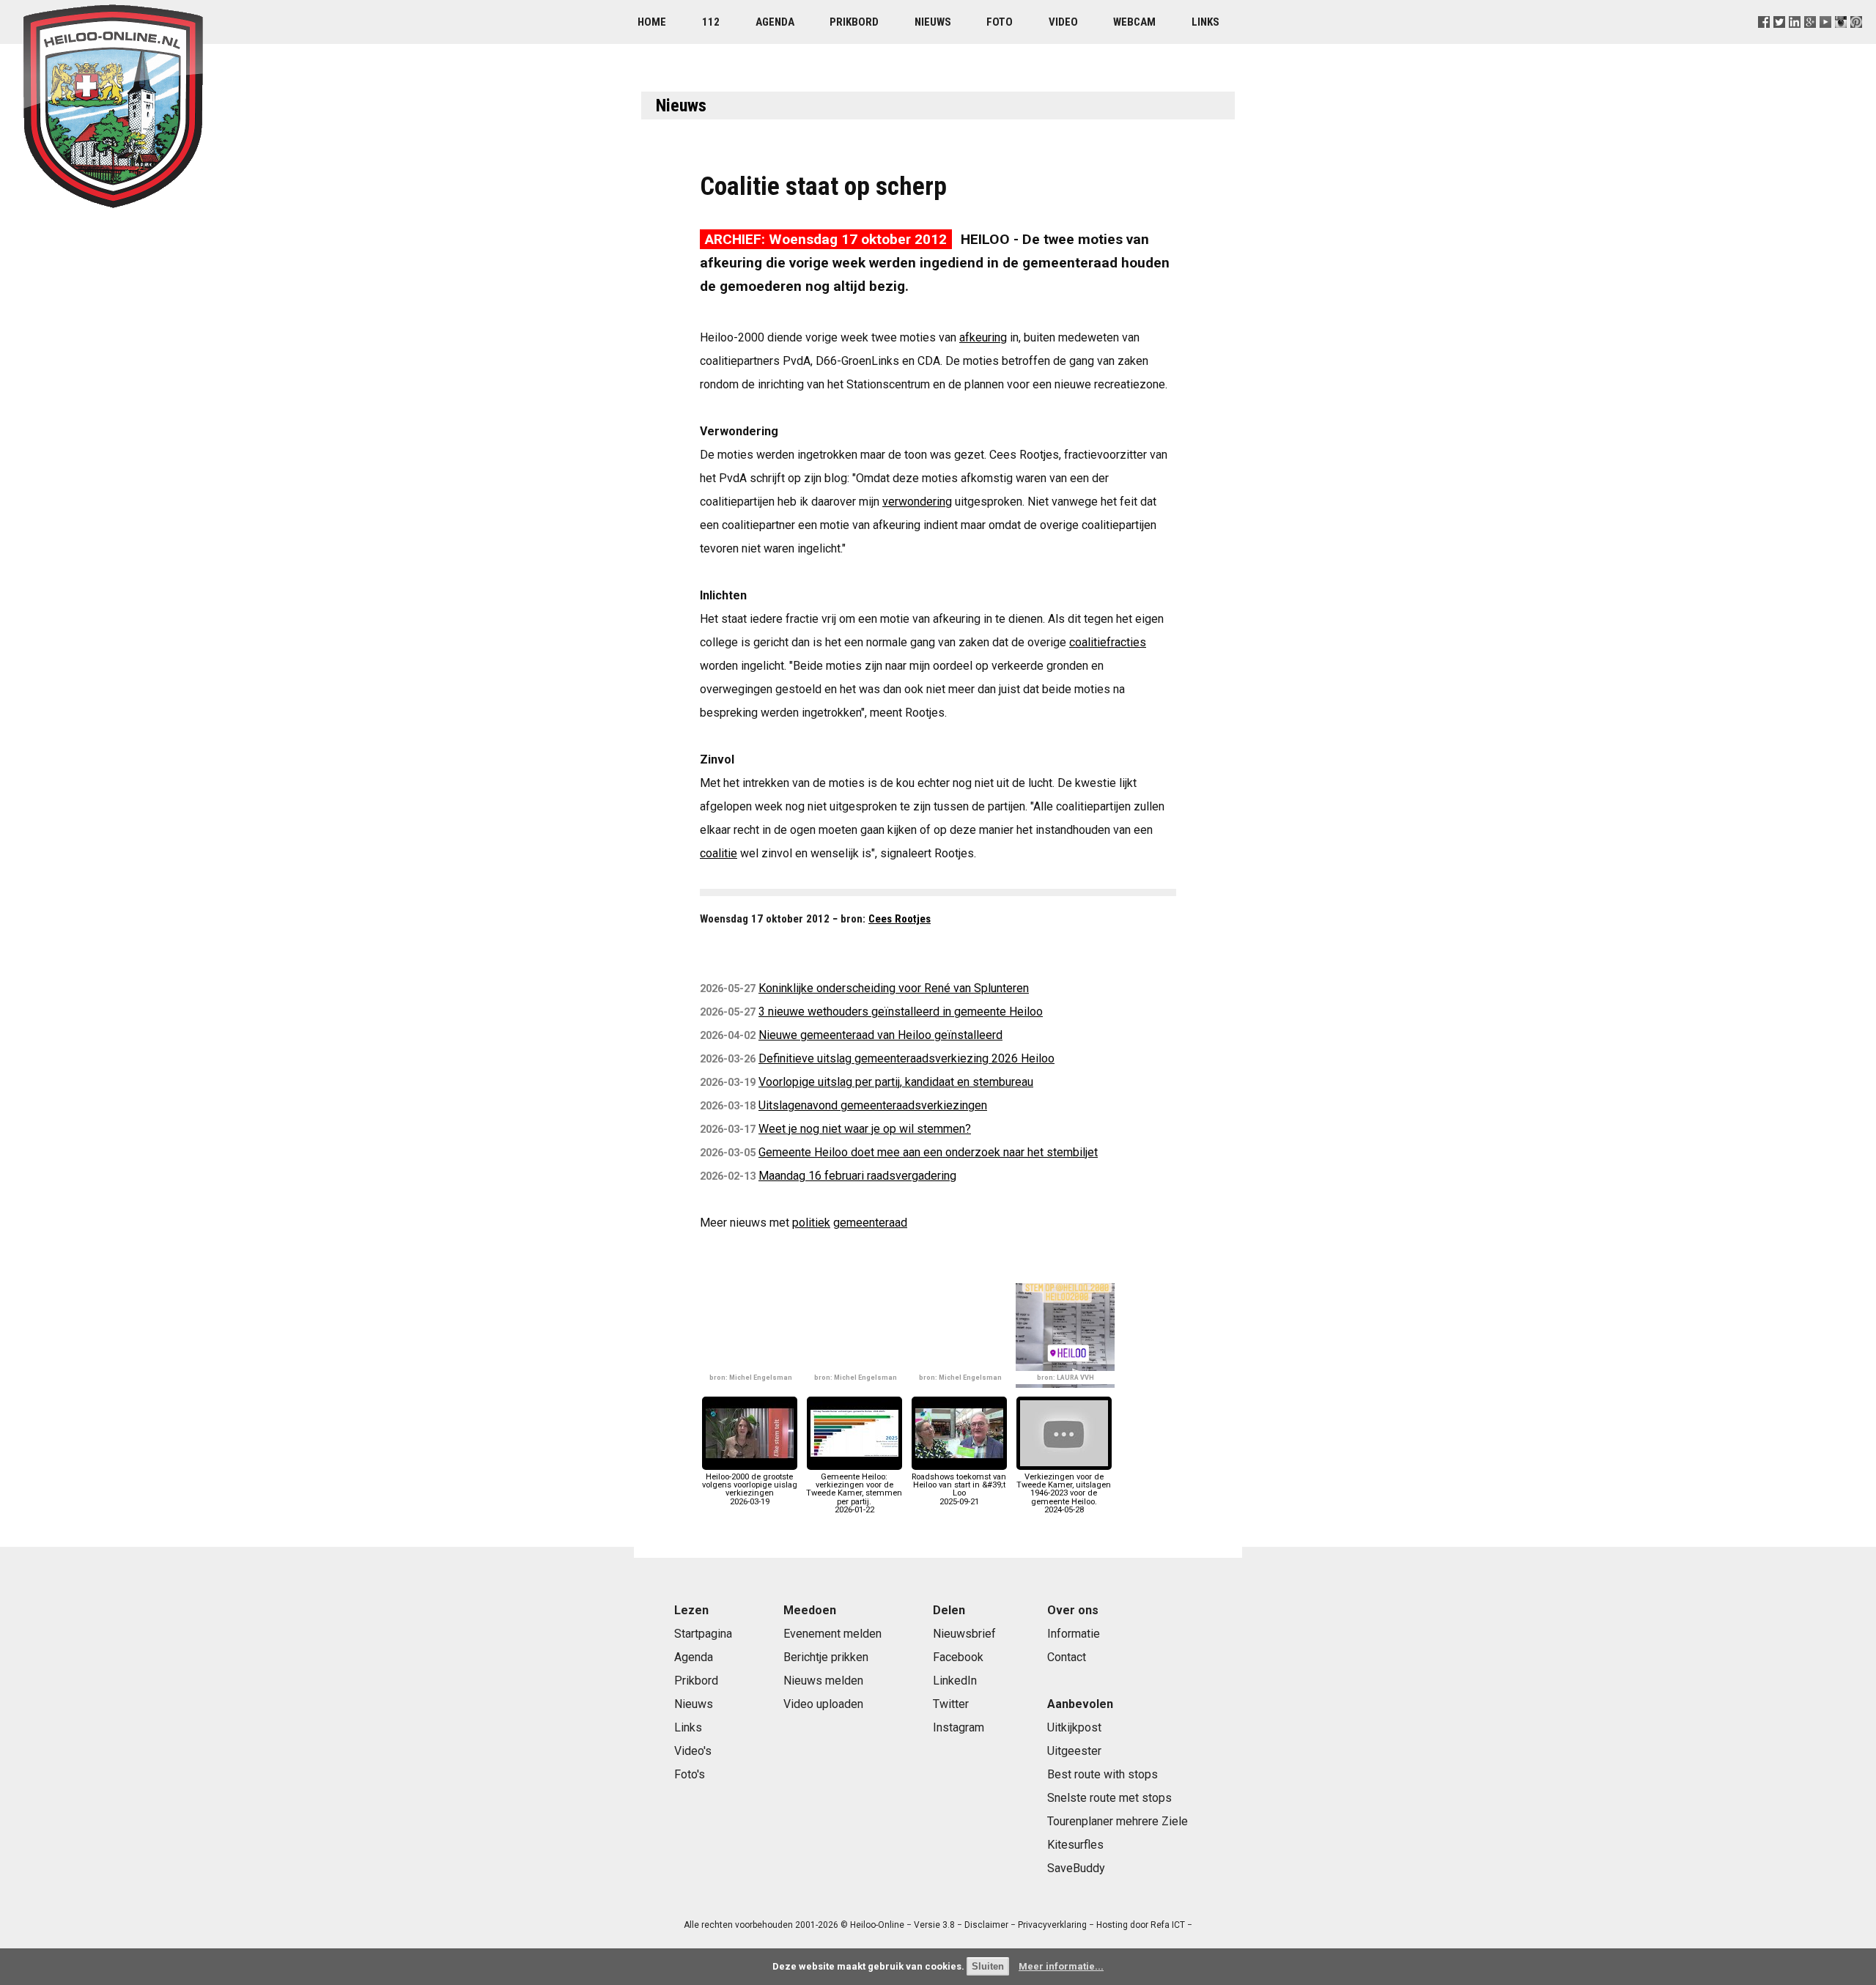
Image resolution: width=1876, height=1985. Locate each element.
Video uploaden (823, 1704)
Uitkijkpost (1074, 1727)
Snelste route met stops (1109, 1798)
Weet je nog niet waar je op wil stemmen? (865, 1129)
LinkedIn (955, 1681)
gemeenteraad (870, 1223)
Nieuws (933, 22)
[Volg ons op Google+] (1810, 40)
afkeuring (983, 337)
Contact (1067, 1657)
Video (1063, 22)
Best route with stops (1103, 1774)
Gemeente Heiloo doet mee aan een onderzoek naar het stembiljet (928, 1152)
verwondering (917, 502)
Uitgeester (1074, 1751)
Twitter (951, 1704)
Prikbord (854, 22)
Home (652, 22)
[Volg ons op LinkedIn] (1795, 40)
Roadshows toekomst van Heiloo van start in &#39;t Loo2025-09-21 (959, 1489)
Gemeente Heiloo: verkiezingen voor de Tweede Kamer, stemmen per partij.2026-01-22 (854, 1493)
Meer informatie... (1061, 1966)
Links (1205, 22)
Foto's (690, 1774)
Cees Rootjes (900, 919)
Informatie (1074, 1634)
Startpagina (703, 1634)
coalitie (719, 853)
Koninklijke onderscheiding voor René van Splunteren (894, 988)
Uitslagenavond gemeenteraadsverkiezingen (873, 1105)
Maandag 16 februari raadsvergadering (857, 1176)
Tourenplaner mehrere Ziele (1118, 1821)
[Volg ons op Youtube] (1826, 40)
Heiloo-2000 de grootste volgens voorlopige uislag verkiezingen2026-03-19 (750, 1489)
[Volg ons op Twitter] (1779, 40)
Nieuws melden (823, 1681)
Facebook (958, 1657)
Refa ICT (1168, 1925)
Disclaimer (986, 1925)
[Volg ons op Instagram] (1841, 40)
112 (711, 22)
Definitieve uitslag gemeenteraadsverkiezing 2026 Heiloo (906, 1058)
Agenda (775, 22)
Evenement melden (832, 1634)
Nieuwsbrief (964, 1634)
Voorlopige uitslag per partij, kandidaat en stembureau (896, 1082)
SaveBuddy (1076, 1868)
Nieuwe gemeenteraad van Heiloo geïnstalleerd (880, 1035)
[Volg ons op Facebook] (1764, 40)
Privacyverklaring (1052, 1925)
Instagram (959, 1727)
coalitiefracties (1108, 642)
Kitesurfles (1075, 1845)
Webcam (1134, 22)
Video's (693, 1751)
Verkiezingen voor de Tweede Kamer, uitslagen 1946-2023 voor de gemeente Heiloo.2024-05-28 (1064, 1493)
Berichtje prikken (826, 1657)
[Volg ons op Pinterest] (1857, 40)
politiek (811, 1223)
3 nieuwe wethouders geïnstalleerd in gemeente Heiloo (901, 1012)
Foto (1000, 22)
